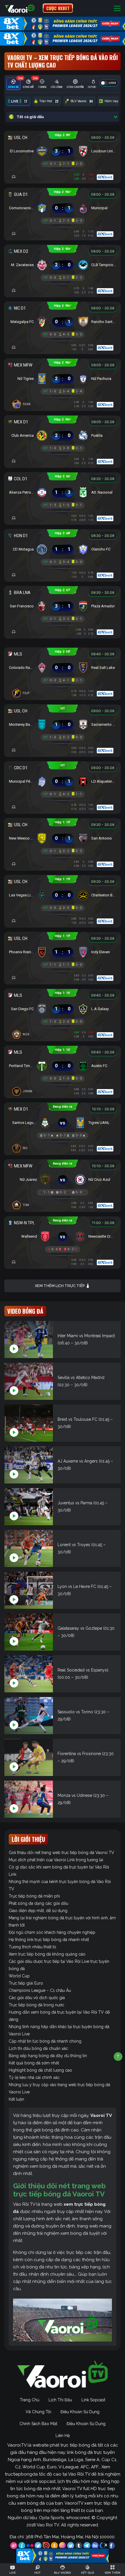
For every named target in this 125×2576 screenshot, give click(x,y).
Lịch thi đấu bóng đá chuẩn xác (38, 2048)
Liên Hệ (63, 2436)
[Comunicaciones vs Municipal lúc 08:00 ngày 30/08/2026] (63, 207)
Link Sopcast (93, 2400)
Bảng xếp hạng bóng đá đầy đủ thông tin (48, 2056)
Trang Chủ (30, 2400)
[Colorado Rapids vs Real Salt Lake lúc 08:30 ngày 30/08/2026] (63, 666)
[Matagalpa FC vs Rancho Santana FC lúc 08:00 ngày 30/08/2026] (63, 320)
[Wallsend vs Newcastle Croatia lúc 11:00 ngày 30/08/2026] (63, 1235)
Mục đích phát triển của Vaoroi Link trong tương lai (56, 1860)
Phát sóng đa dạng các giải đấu (39, 1903)
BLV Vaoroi (82, 101)
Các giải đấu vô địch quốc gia (37, 1998)
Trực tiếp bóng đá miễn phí (34, 1896)
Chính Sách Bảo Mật (38, 2424)
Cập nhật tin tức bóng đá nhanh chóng (45, 2041)
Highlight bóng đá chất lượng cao (40, 2070)
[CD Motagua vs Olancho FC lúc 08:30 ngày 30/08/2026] (63, 548)
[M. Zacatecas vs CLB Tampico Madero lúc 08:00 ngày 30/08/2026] (63, 263)
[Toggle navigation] (117, 8)
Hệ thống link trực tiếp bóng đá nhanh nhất (49, 1940)
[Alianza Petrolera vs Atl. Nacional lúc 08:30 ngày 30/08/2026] (63, 491)
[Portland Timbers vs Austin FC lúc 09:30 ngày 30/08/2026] (63, 1064)
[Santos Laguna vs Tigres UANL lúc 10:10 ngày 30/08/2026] (63, 1121)
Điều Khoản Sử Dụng (80, 2412)
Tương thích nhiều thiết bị (32, 1947)
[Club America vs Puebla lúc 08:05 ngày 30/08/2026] (63, 434)
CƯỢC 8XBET (58, 8)
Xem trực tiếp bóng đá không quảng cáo (47, 1954)
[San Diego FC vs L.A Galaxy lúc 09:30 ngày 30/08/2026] (63, 1008)
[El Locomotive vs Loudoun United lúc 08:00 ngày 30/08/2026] (63, 150)
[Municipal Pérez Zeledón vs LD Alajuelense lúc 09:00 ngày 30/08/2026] (63, 780)
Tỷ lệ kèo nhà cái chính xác (34, 2077)
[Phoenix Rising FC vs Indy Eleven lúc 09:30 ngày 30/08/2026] (63, 951)
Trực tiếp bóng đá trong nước (36, 2005)
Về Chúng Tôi (38, 2412)
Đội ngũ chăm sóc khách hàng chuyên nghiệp (52, 1932)
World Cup (19, 1976)
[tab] (13, 84)
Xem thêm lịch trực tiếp (60, 1286)
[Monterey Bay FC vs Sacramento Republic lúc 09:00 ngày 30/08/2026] (63, 723)
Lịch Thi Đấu (60, 2400)
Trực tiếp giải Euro (26, 1983)
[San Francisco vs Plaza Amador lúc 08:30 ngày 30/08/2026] (63, 605)
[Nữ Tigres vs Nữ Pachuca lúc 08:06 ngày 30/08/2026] (63, 377)
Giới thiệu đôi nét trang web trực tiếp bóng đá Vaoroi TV (61, 1853)
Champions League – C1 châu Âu (40, 1990)
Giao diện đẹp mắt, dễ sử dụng (38, 1911)
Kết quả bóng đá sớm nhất (34, 2063)
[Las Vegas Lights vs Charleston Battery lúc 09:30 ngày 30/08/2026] (63, 894)
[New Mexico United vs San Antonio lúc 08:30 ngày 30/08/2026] (63, 837)
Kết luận (16, 2099)
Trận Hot (49, 101)
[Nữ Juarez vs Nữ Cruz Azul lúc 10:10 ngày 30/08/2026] (63, 1178)
